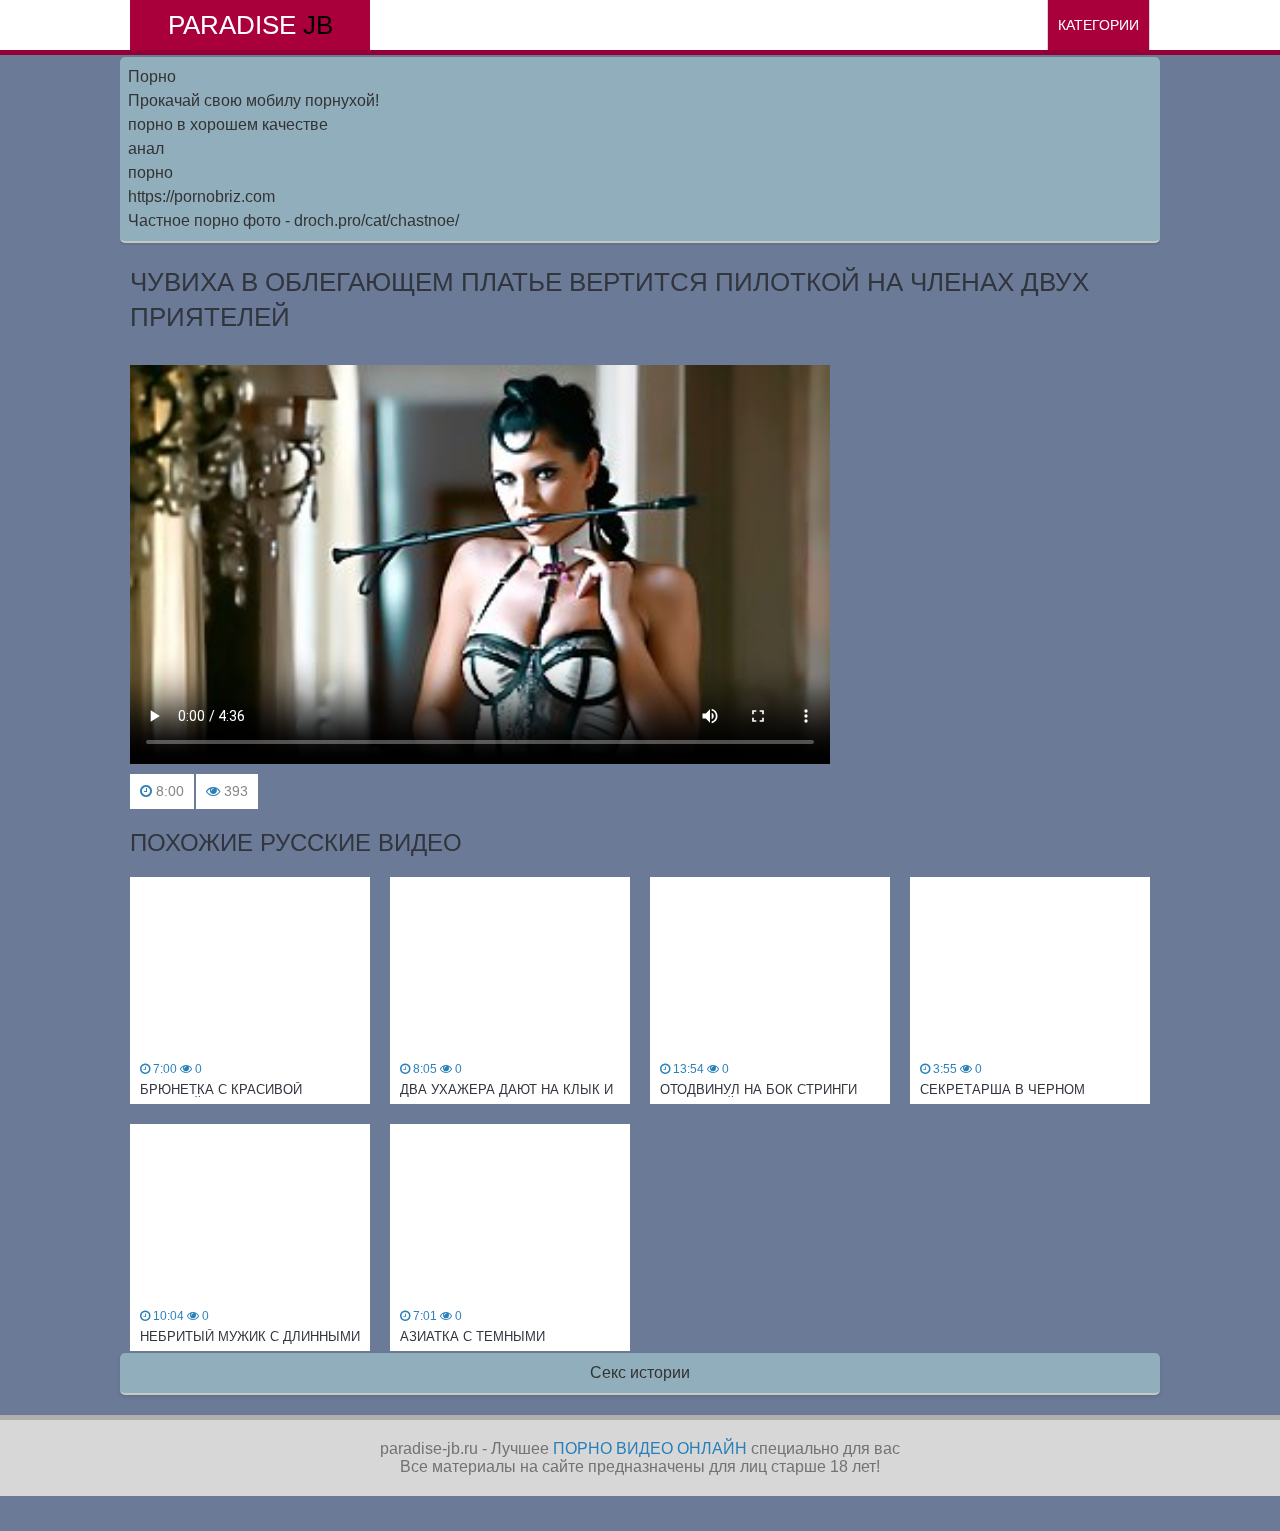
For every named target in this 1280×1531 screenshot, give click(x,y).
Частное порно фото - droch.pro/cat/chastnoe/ (293, 220)
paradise (250, 25)
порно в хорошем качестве (228, 124)
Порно (152, 76)
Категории (1098, 25)
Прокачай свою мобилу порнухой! (253, 100)
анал (146, 148)
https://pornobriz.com (201, 196)
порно (150, 172)
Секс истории (640, 1372)
